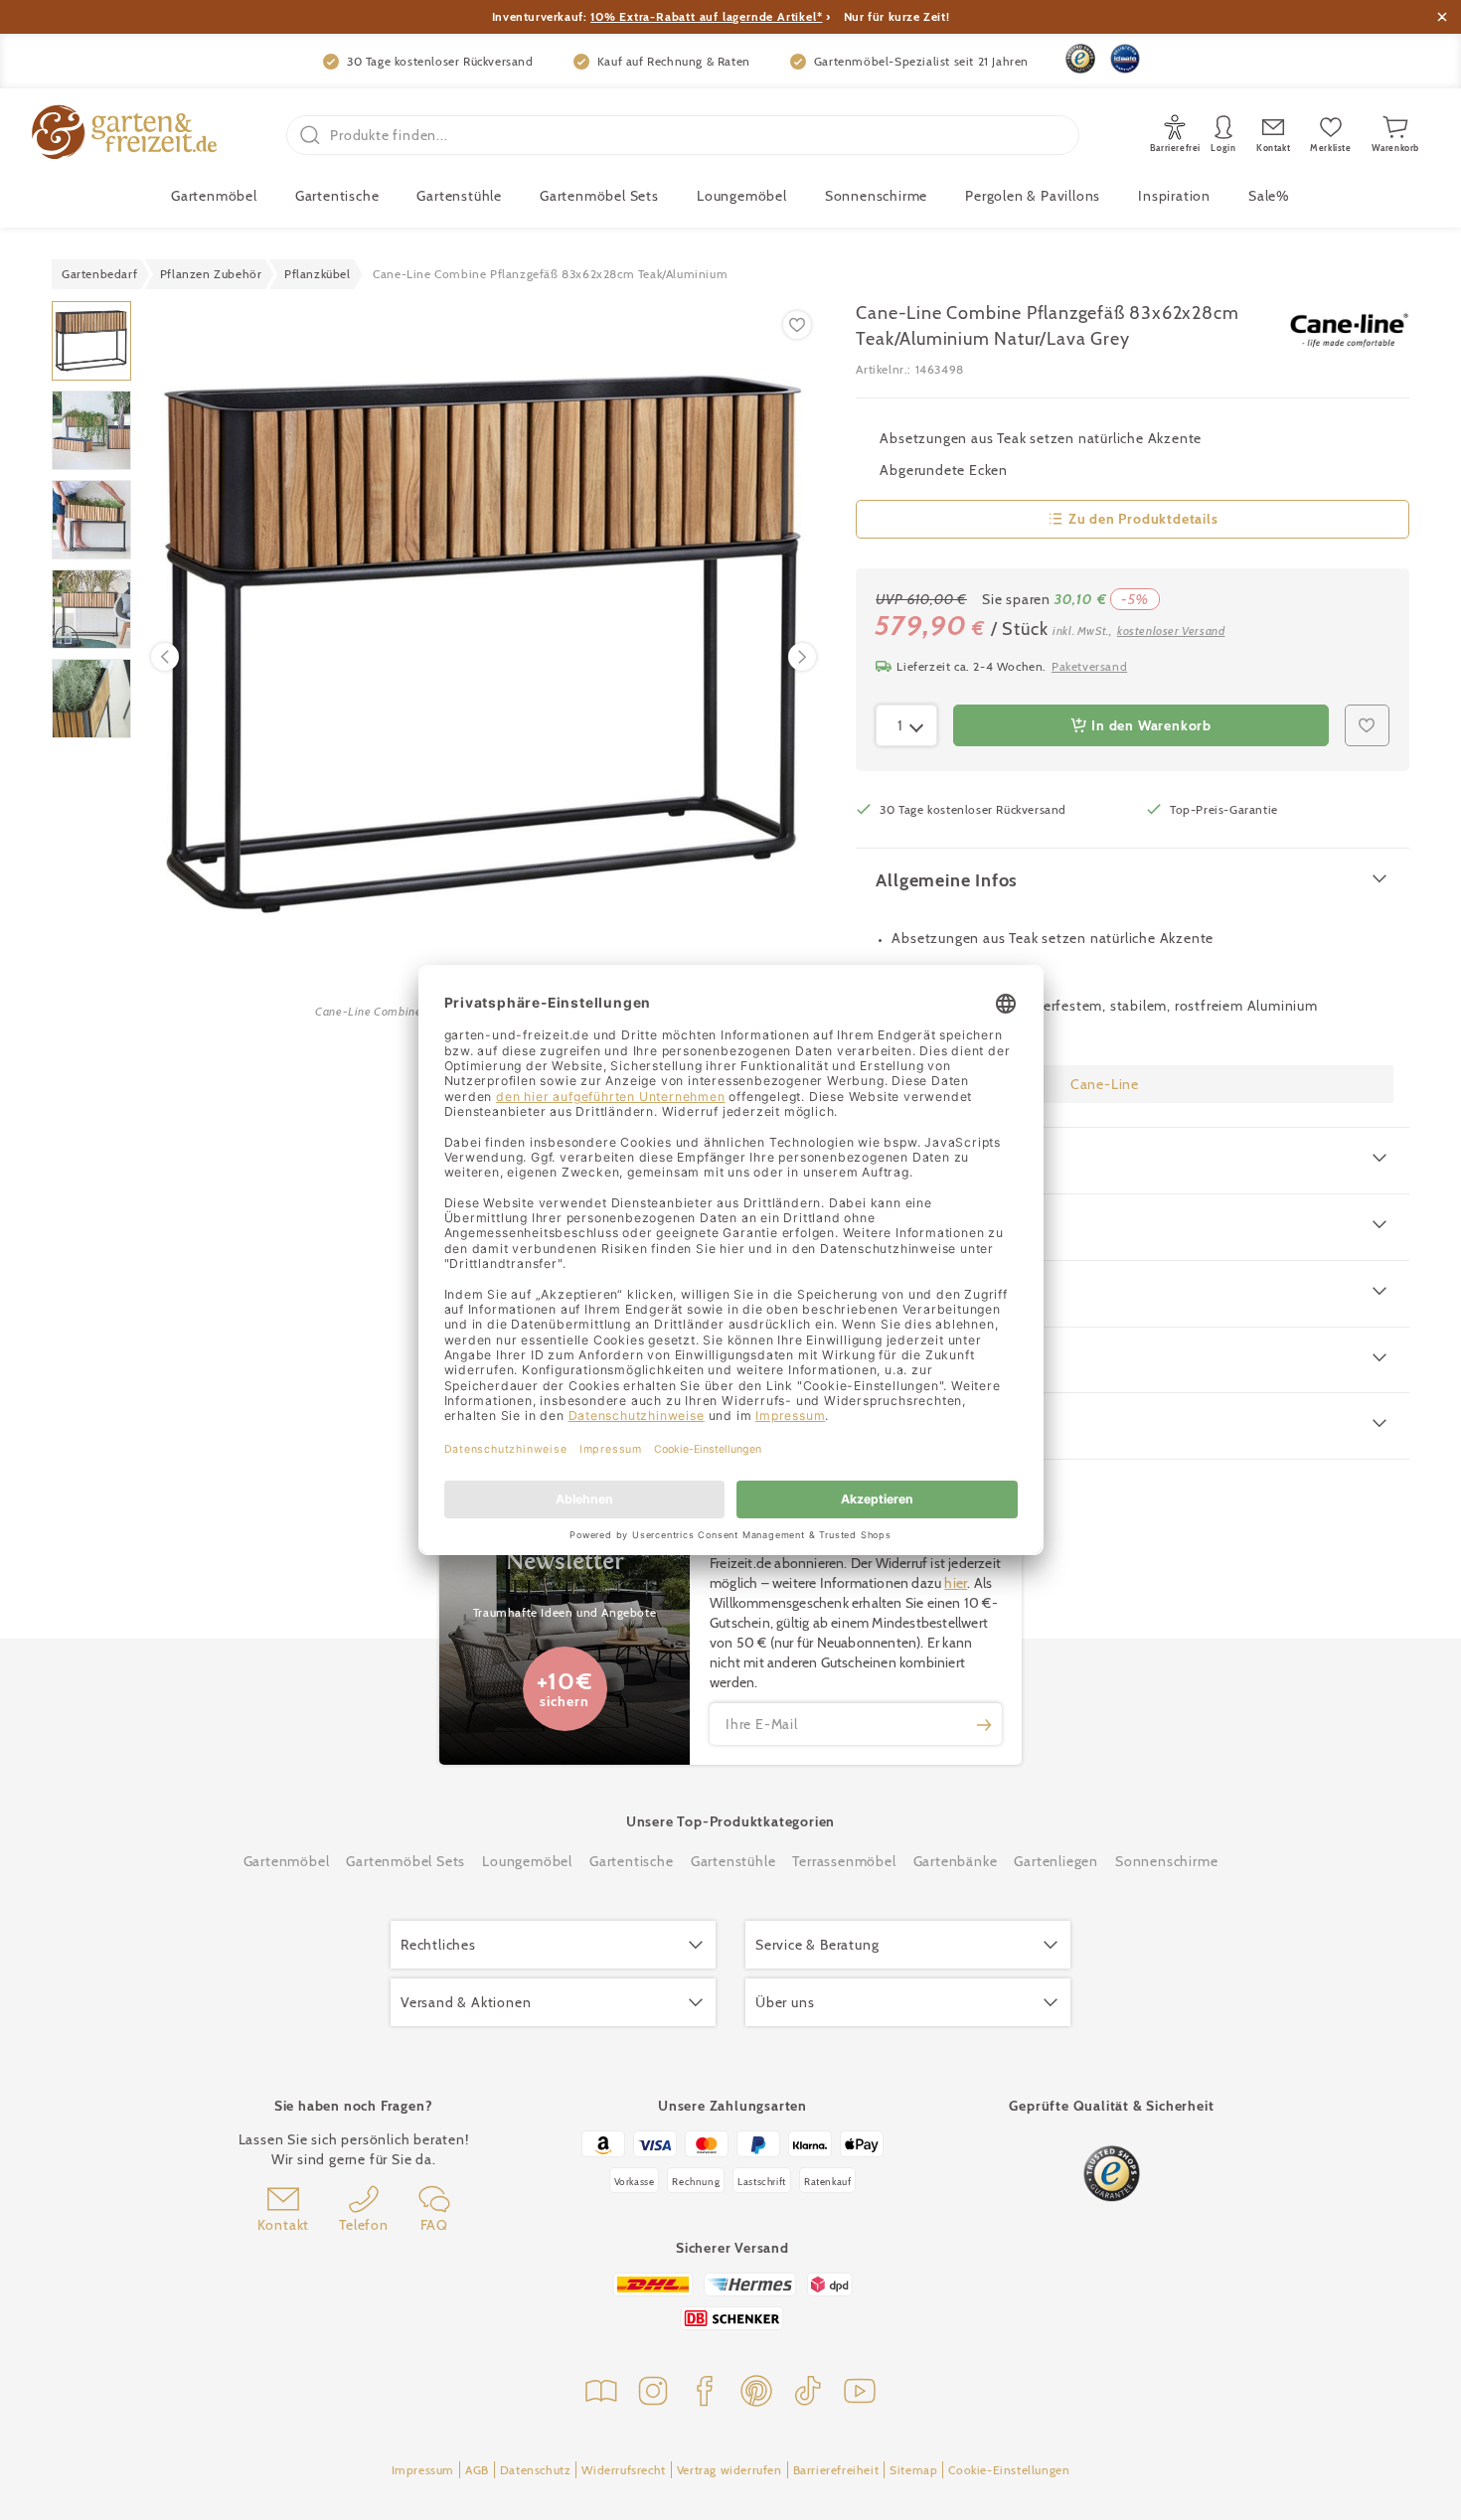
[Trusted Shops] (1080, 59)
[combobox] (906, 725)
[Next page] (802, 657)
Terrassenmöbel (844, 1861)
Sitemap (913, 2470)
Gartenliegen (1056, 1861)
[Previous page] (165, 657)
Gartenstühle (459, 196)
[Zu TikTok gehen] (808, 2393)
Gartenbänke (956, 1861)
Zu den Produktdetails (1143, 519)
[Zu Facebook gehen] (705, 2393)
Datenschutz (536, 2470)
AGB (477, 2470)
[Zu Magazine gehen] (601, 2393)
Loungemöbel (742, 196)
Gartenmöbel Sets (599, 196)
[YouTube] (860, 2393)
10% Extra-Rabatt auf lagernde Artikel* (706, 16)
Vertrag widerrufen (730, 2470)
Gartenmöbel (287, 1861)
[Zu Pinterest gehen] (756, 2393)
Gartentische (337, 196)
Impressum (423, 2470)
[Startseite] (124, 135)
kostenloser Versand (1171, 630)
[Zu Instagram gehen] (653, 2393)
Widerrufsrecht (623, 2470)
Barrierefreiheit (836, 2470)
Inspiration (1174, 196)
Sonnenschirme (876, 196)
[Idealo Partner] (1125, 59)
